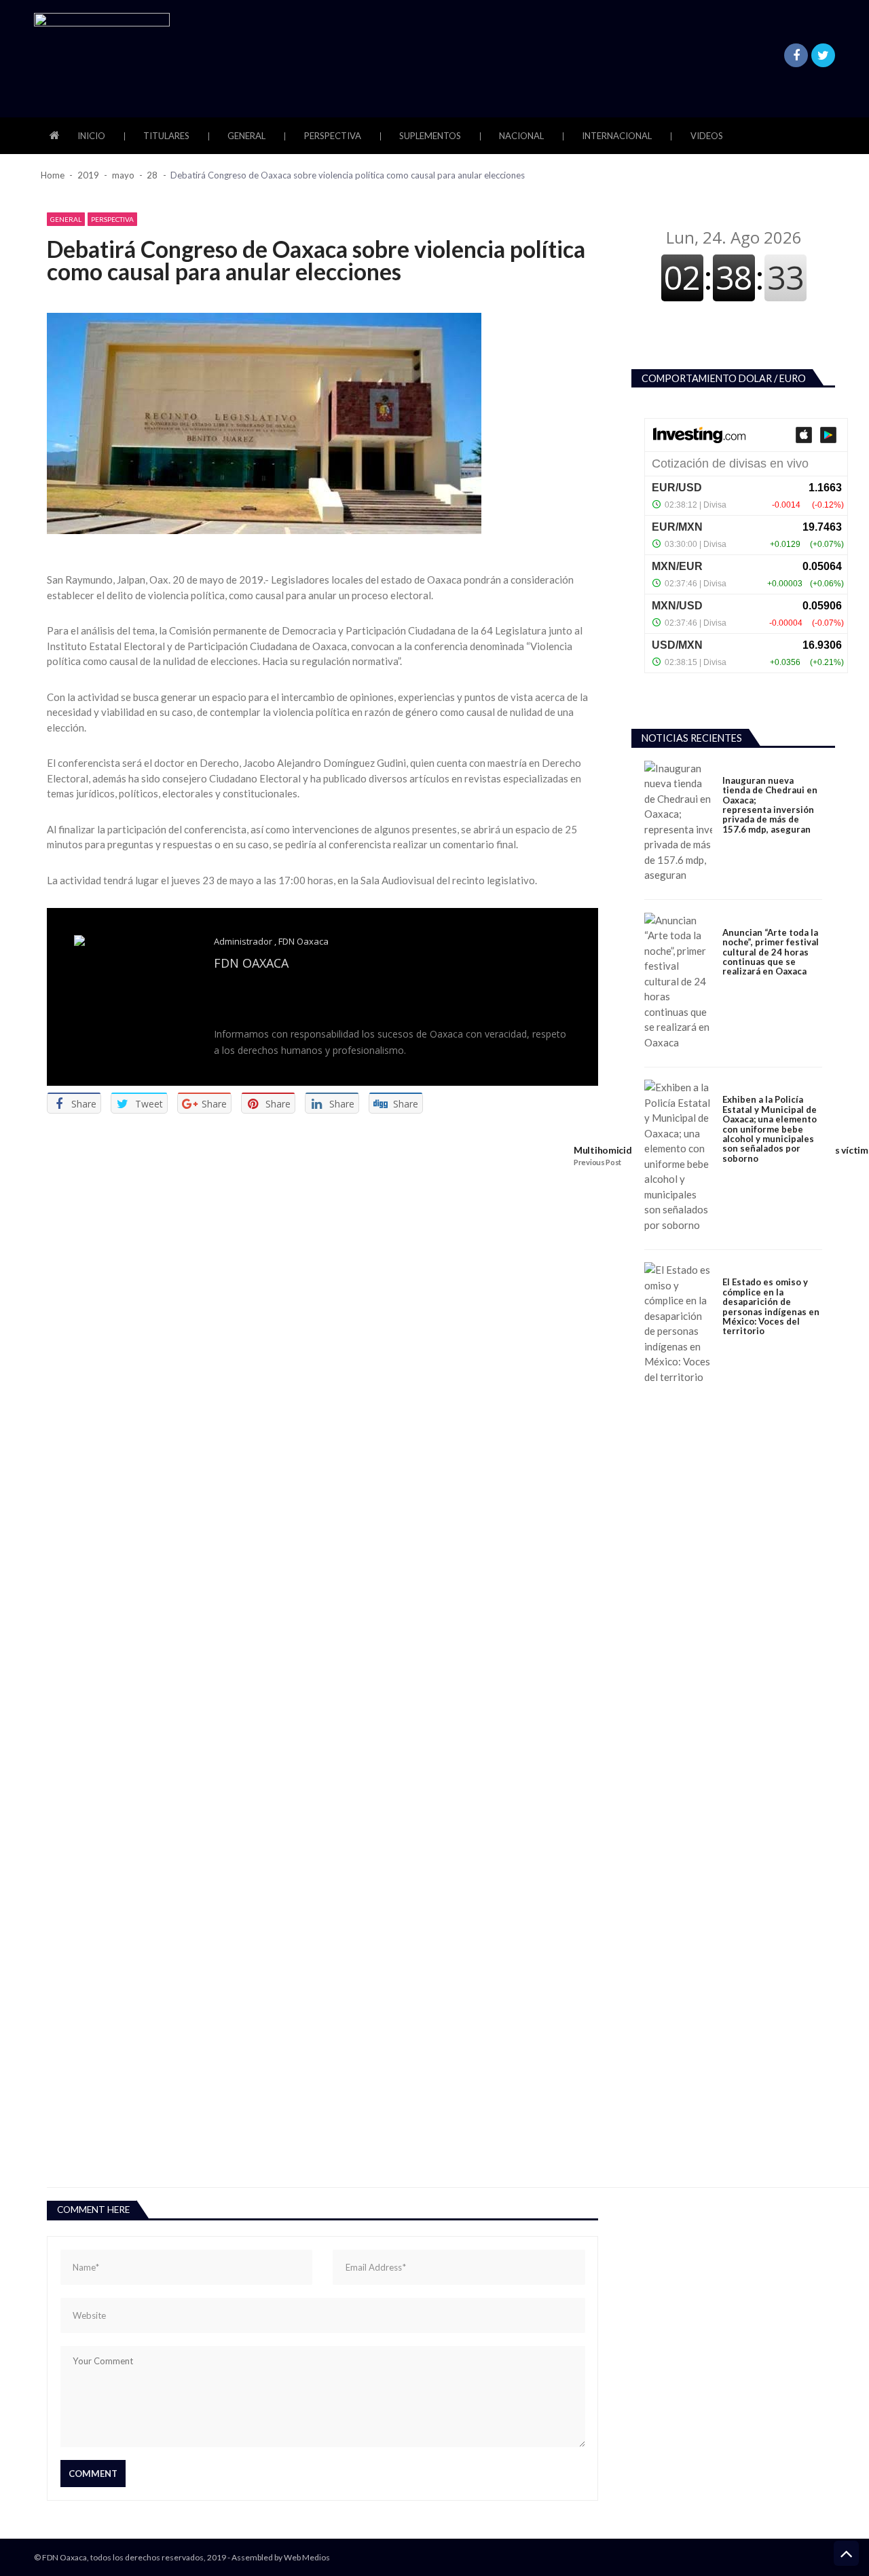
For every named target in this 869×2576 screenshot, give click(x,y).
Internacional (617, 136)
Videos (707, 136)
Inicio (91, 136)
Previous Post (597, 1162)
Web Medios (307, 2557)
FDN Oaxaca (303, 941)
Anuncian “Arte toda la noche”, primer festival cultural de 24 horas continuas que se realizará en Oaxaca (771, 952)
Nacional (521, 136)
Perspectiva (333, 136)
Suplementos (430, 136)
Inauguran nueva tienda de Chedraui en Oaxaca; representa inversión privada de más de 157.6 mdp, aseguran (770, 805)
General (246, 136)
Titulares (166, 136)
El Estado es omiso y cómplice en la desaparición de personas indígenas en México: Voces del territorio (771, 1307)
